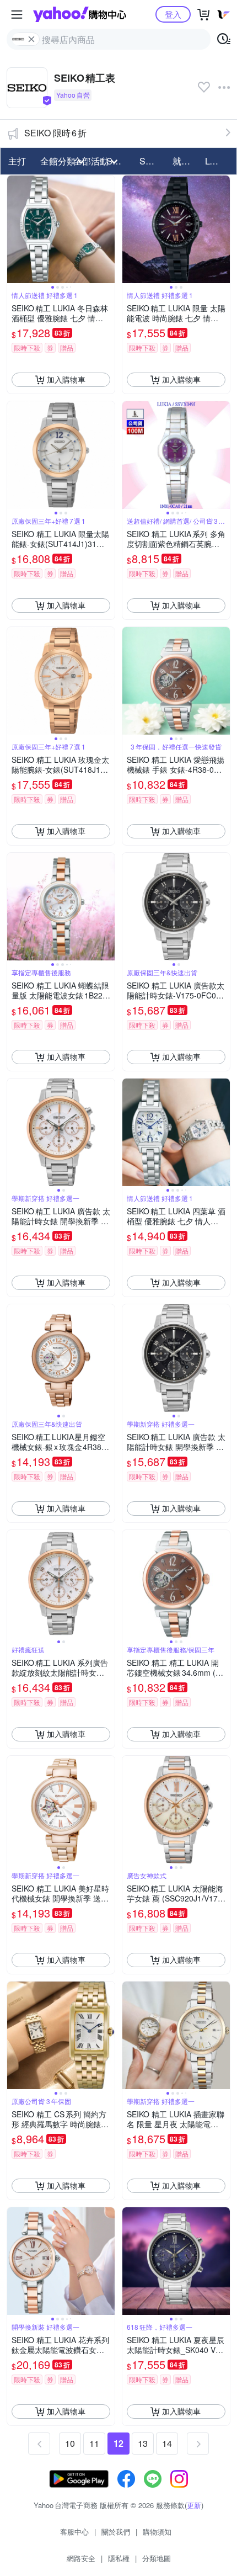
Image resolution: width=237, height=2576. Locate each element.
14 (167, 2443)
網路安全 (81, 2558)
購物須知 (157, 2532)
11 (94, 2443)
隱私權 (119, 2558)
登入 (173, 14)
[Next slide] (107, 229)
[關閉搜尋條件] (31, 39)
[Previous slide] (14, 229)
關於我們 (116, 2532)
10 (70, 2443)
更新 (194, 2505)
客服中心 (74, 2532)
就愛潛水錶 (186, 161)
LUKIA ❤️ (218, 161)
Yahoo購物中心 (80, 14)
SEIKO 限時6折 (55, 133)
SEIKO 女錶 (153, 161)
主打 (17, 161)
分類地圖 (157, 2558)
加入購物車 (66, 379)
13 (143, 2443)
